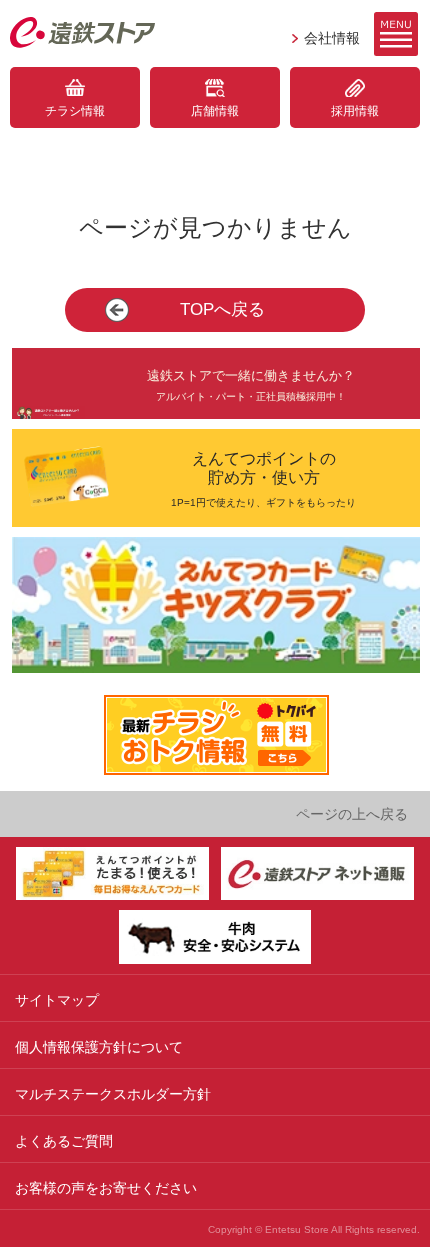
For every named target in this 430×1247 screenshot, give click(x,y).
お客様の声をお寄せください (106, 1188)
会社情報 (332, 38)
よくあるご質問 (64, 1141)
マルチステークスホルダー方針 (113, 1094)
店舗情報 (215, 111)
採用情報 (355, 111)
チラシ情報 (75, 111)
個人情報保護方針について (99, 1047)
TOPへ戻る (222, 309)
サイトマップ (57, 1000)
